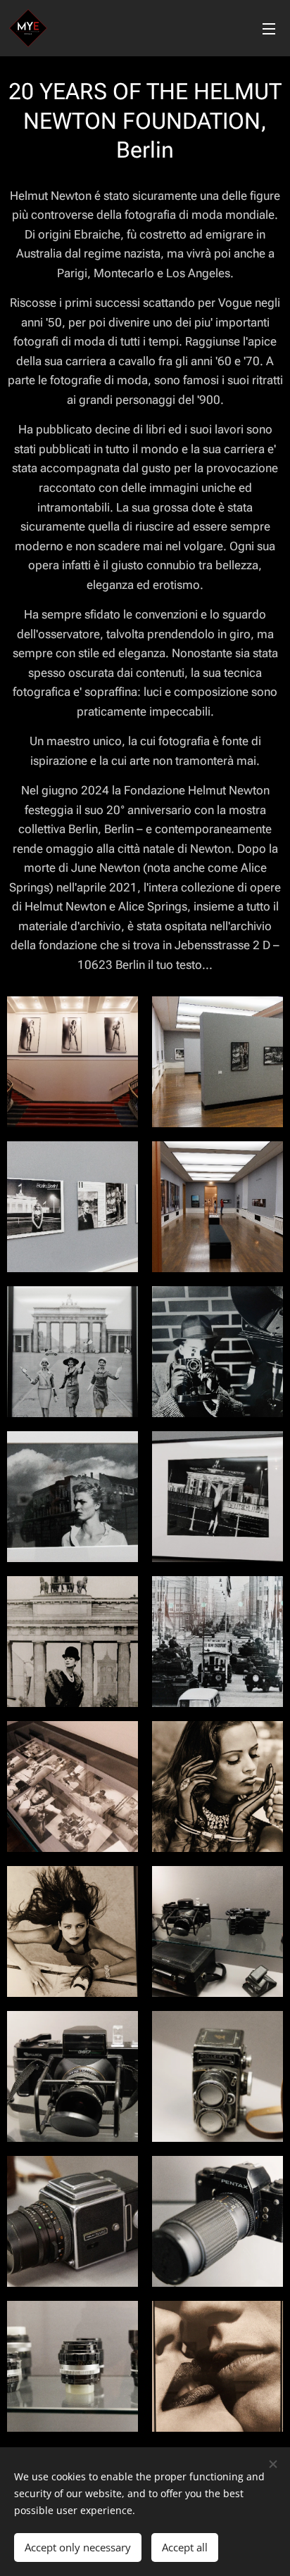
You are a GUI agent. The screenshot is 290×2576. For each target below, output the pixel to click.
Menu (269, 28)
